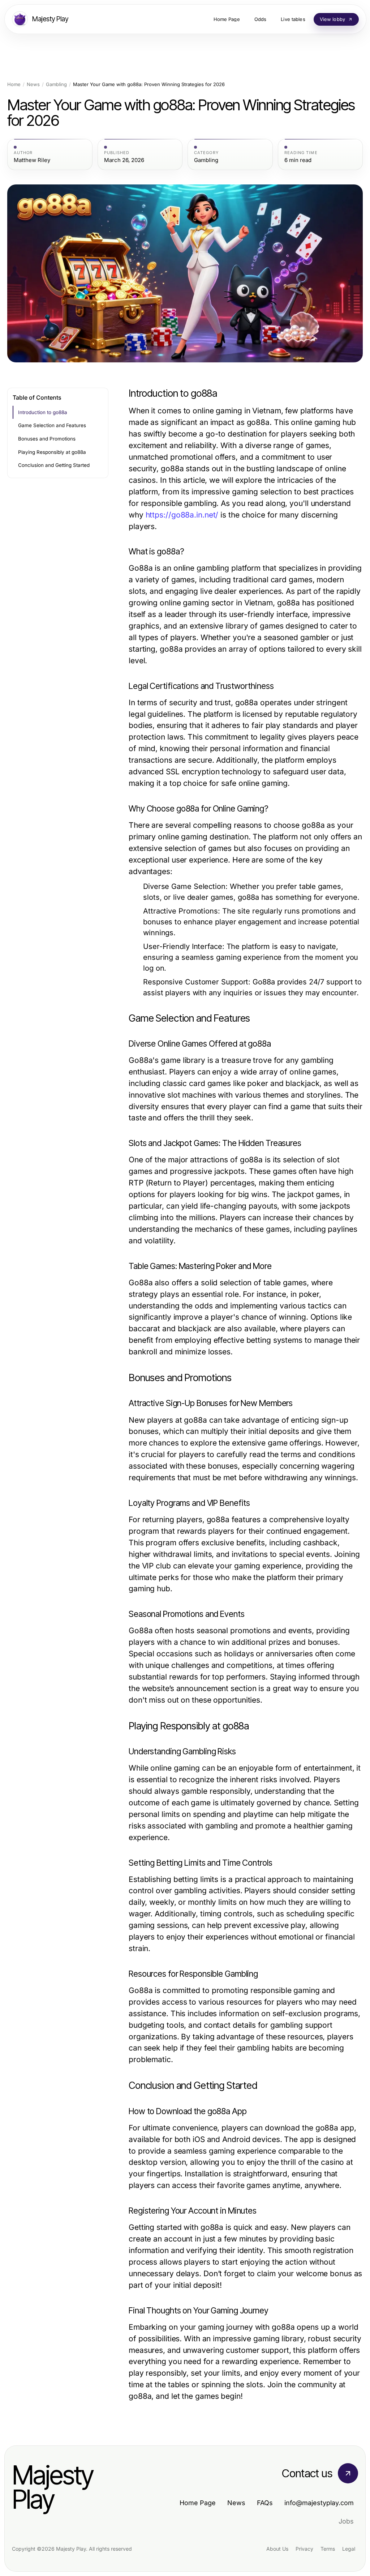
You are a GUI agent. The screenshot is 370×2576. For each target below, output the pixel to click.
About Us (277, 2549)
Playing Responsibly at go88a (52, 452)
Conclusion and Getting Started (54, 465)
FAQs (265, 2503)
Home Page (198, 2503)
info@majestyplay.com (319, 2503)
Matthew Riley (32, 160)
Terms (328, 2549)
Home (14, 84)
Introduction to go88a (43, 412)
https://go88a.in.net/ (182, 515)
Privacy (304, 2549)
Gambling (56, 84)
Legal (349, 2549)
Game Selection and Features (52, 425)
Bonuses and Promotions (47, 439)
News (33, 84)
